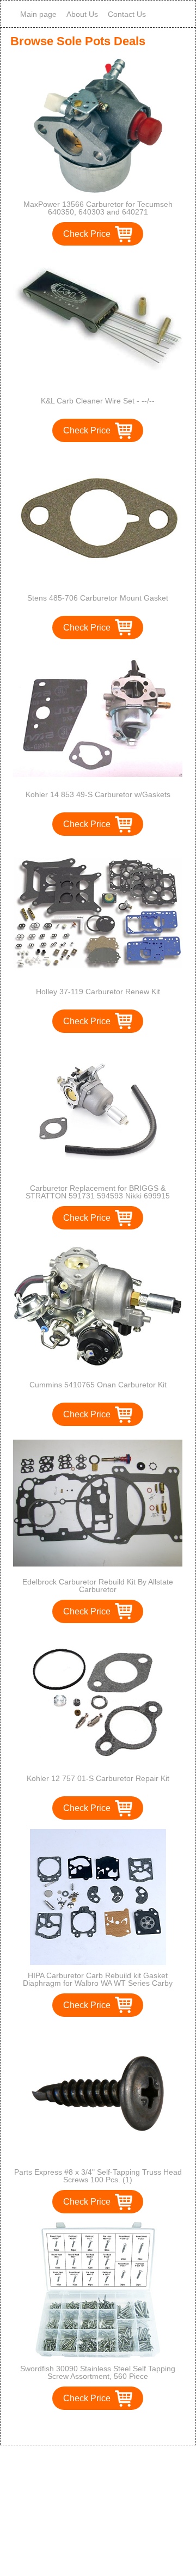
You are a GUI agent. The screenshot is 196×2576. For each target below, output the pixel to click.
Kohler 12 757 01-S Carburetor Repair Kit (98, 1778)
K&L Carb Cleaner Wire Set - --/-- (98, 401)
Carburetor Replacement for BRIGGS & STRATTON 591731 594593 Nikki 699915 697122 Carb (98, 1196)
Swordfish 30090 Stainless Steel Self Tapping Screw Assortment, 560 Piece (98, 2372)
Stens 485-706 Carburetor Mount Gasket (98, 598)
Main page (38, 14)
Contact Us (127, 14)
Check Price (87, 234)
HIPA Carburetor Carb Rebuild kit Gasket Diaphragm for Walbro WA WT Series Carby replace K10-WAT (98, 1983)
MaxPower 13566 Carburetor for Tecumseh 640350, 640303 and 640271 (98, 208)
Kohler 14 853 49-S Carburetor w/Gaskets (98, 794)
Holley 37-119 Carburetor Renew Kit (98, 992)
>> (118, 2425)
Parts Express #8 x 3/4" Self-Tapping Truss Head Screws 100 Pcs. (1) (98, 2176)
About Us (82, 14)
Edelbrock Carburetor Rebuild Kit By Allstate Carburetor (98, 1586)
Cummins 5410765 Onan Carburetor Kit (98, 1385)
